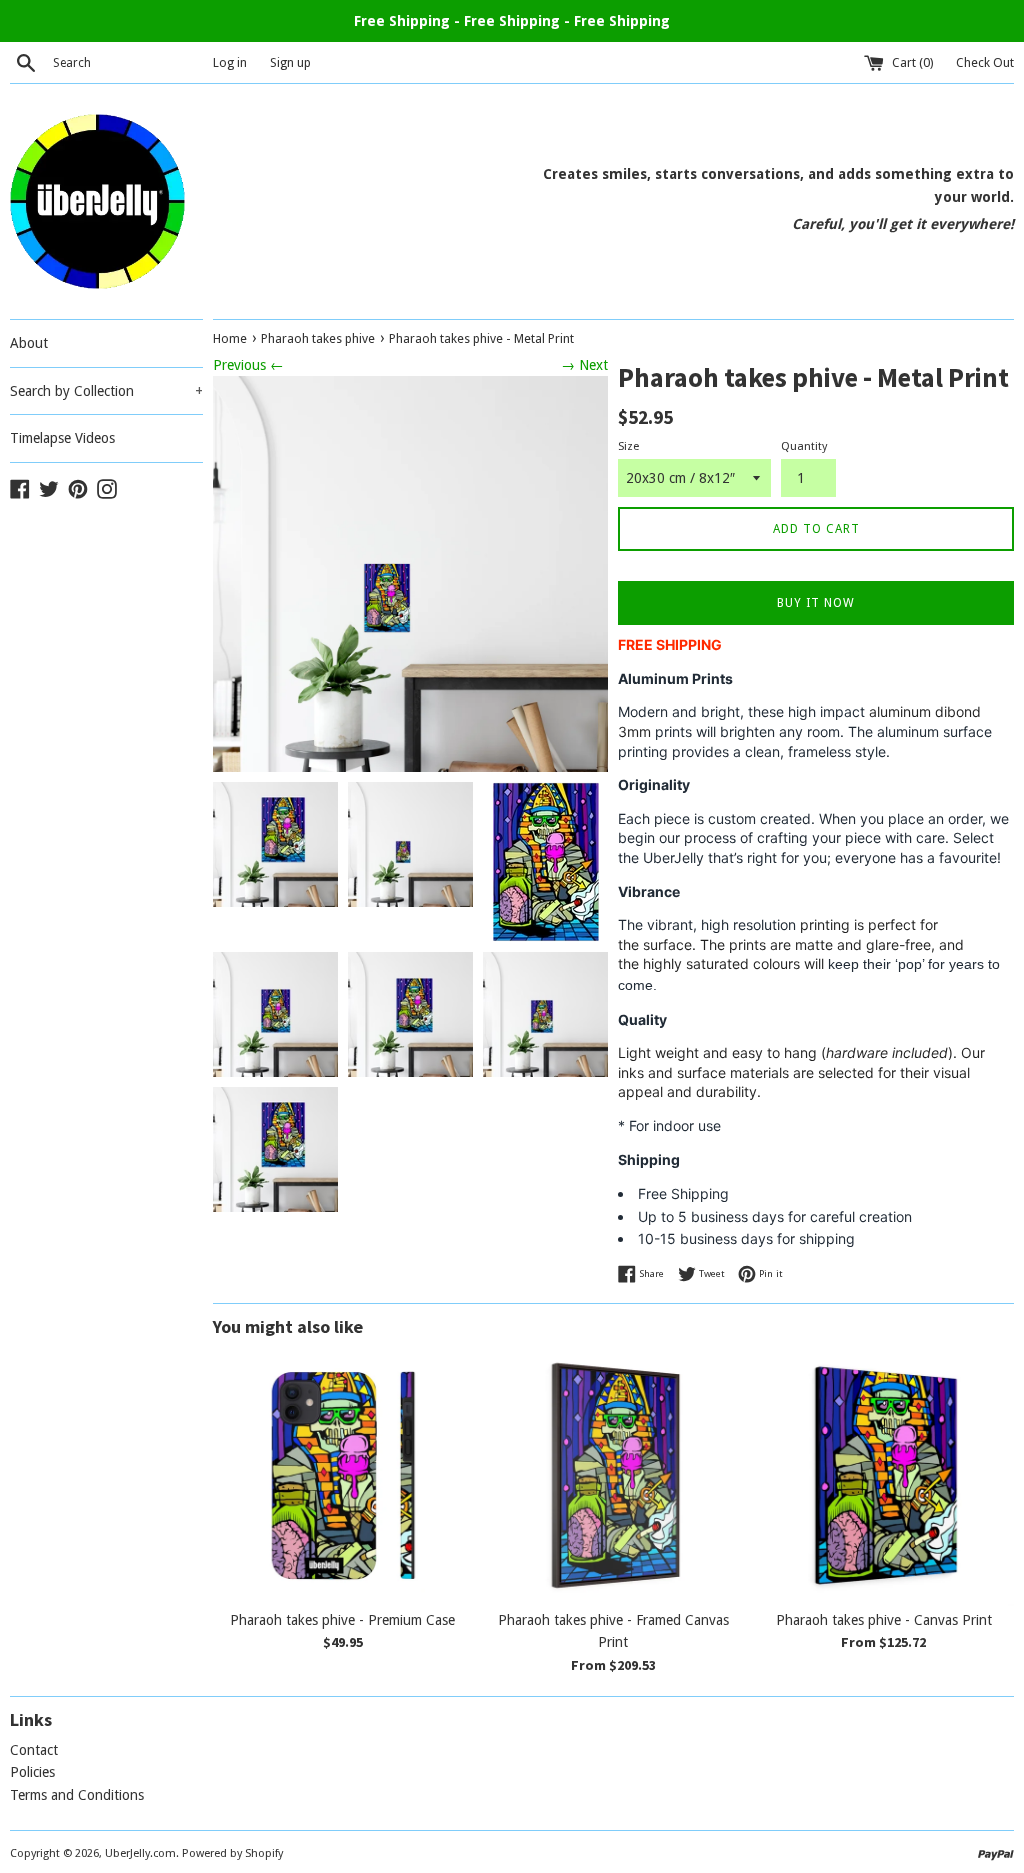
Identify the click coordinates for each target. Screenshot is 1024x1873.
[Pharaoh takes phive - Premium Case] (343, 1475)
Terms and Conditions (77, 1795)
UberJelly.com (140, 1853)
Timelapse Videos (62, 438)
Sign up (290, 62)
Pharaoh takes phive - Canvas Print (884, 1620)
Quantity (804, 446)
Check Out (985, 62)
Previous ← (248, 365)
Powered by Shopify (232, 1853)
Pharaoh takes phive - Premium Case (342, 1620)
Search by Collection (106, 391)
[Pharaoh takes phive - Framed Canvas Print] (613, 1475)
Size (628, 446)
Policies (32, 1772)
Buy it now (816, 603)
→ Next (584, 365)
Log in (230, 62)
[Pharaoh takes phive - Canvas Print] (884, 1475)
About (29, 343)
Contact (34, 1750)
